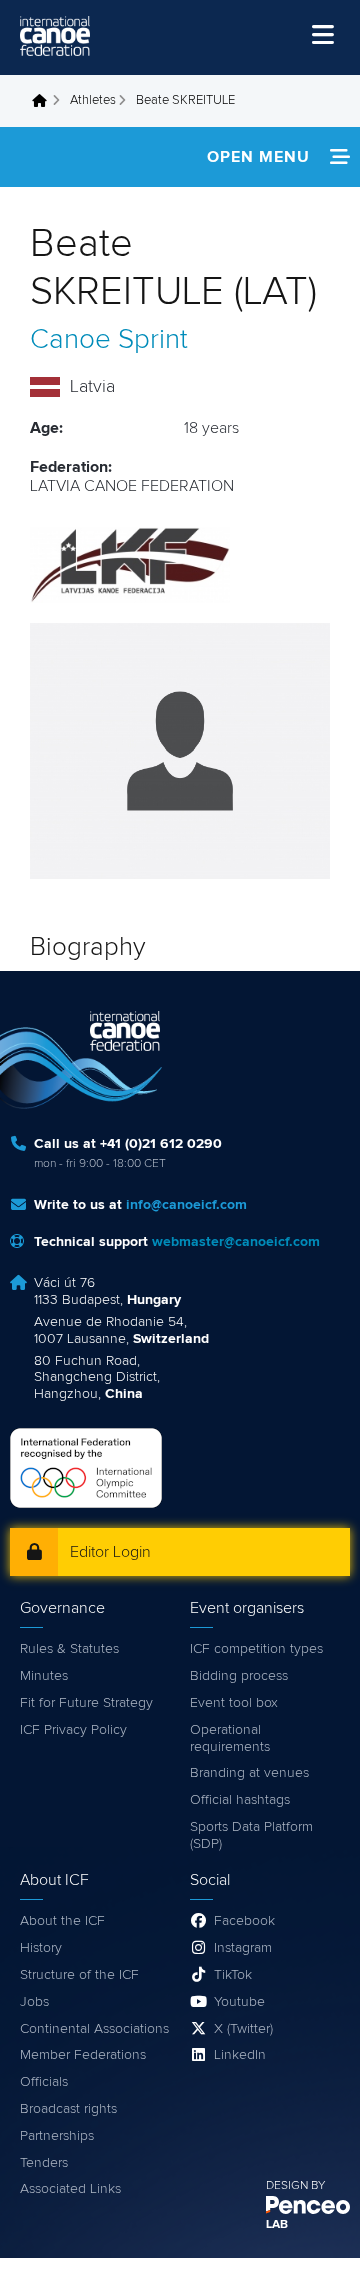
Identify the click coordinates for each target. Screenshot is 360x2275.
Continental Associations (94, 2029)
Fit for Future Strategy (86, 1703)
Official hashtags (240, 1800)
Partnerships (57, 2136)
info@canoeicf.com (186, 1205)
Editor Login (110, 1552)
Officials (44, 2082)
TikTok (233, 1975)
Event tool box (234, 1703)
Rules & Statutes (69, 1649)
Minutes (44, 1676)
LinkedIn (240, 2055)
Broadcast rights (68, 2109)
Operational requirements (230, 1738)
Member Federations (83, 2055)
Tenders (44, 2163)
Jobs (34, 2002)
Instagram (243, 1948)
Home (45, 101)
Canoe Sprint (109, 340)
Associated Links (70, 2189)
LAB (277, 2225)
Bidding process (239, 1676)
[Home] (55, 36)
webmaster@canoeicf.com (236, 1242)
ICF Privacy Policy (73, 1730)
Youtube (239, 2002)
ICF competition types (256, 1649)
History (41, 1948)
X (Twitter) (243, 2029)
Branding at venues (249, 1773)
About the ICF (62, 1921)
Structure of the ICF (79, 1975)
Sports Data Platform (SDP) (251, 1835)
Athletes (93, 100)
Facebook (244, 1921)
